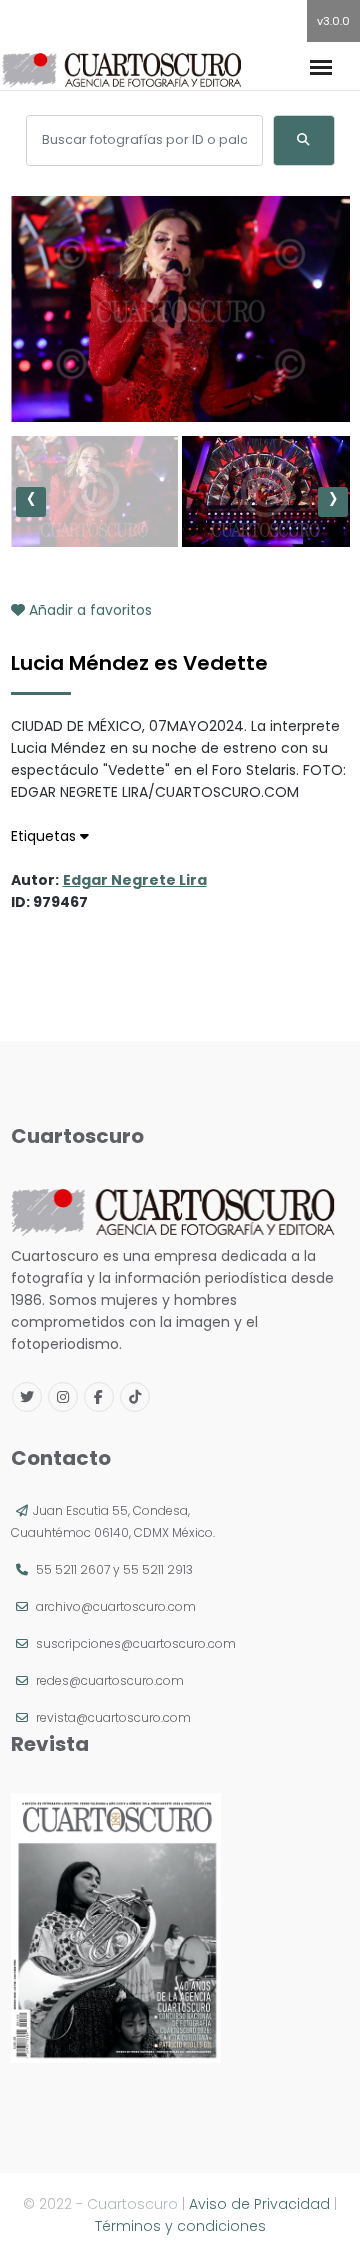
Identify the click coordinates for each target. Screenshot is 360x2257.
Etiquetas (45, 836)
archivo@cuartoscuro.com (116, 1606)
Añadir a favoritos (88, 610)
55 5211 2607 (73, 1569)
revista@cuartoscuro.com (113, 1717)
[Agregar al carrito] (180, 362)
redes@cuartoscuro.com (110, 1680)
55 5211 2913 (158, 1569)
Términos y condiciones (180, 2226)
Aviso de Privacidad (259, 2204)
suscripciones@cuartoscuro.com (136, 1643)
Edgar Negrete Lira (135, 880)
